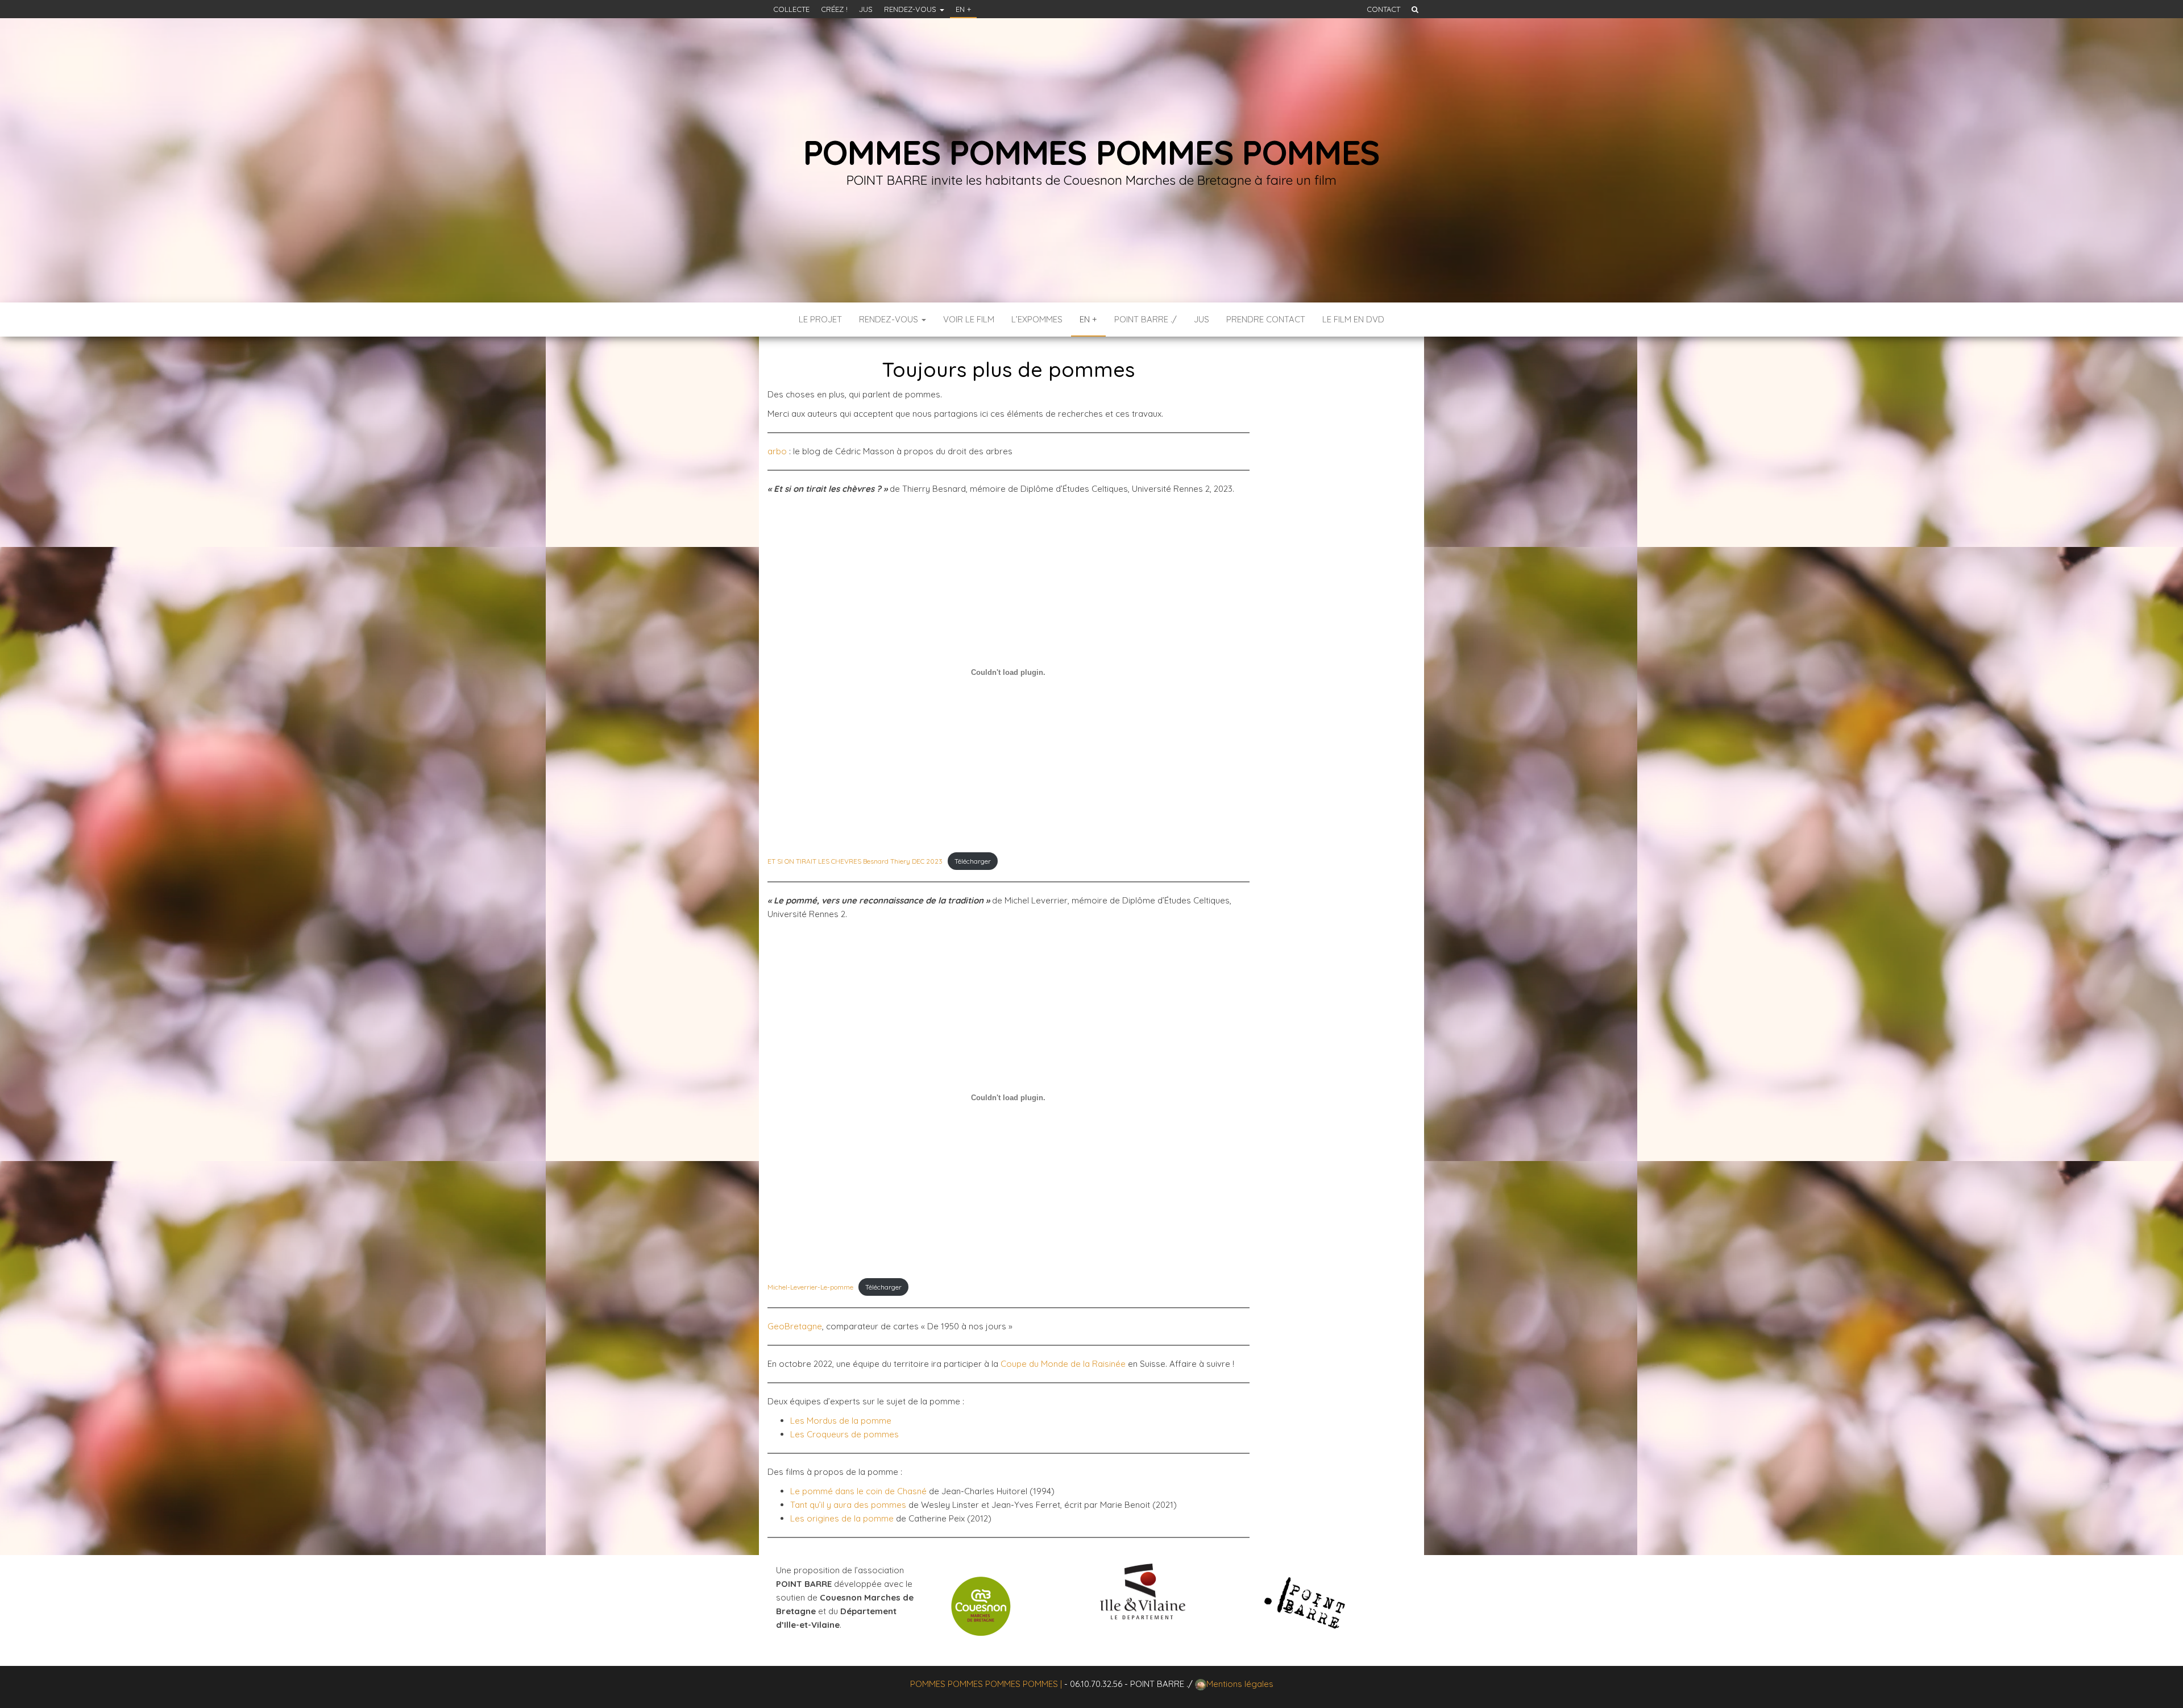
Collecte (791, 9)
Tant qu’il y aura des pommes (848, 1505)
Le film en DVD (1353, 319)
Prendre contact (1266, 319)
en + (963, 9)
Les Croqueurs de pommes (844, 1434)
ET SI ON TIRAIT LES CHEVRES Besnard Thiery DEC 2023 (855, 861)
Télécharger (973, 861)
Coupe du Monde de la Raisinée (1063, 1364)
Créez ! (834, 9)
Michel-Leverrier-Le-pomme (810, 1287)
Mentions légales (1240, 1684)
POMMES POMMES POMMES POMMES (1092, 152)
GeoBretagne (795, 1326)
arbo (777, 451)
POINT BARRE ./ (1146, 319)
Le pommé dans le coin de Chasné (858, 1491)
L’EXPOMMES (1037, 319)
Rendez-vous (911, 9)
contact (1383, 9)
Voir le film (969, 319)
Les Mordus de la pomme (841, 1421)
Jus (866, 9)
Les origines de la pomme (842, 1518)
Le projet (820, 319)
